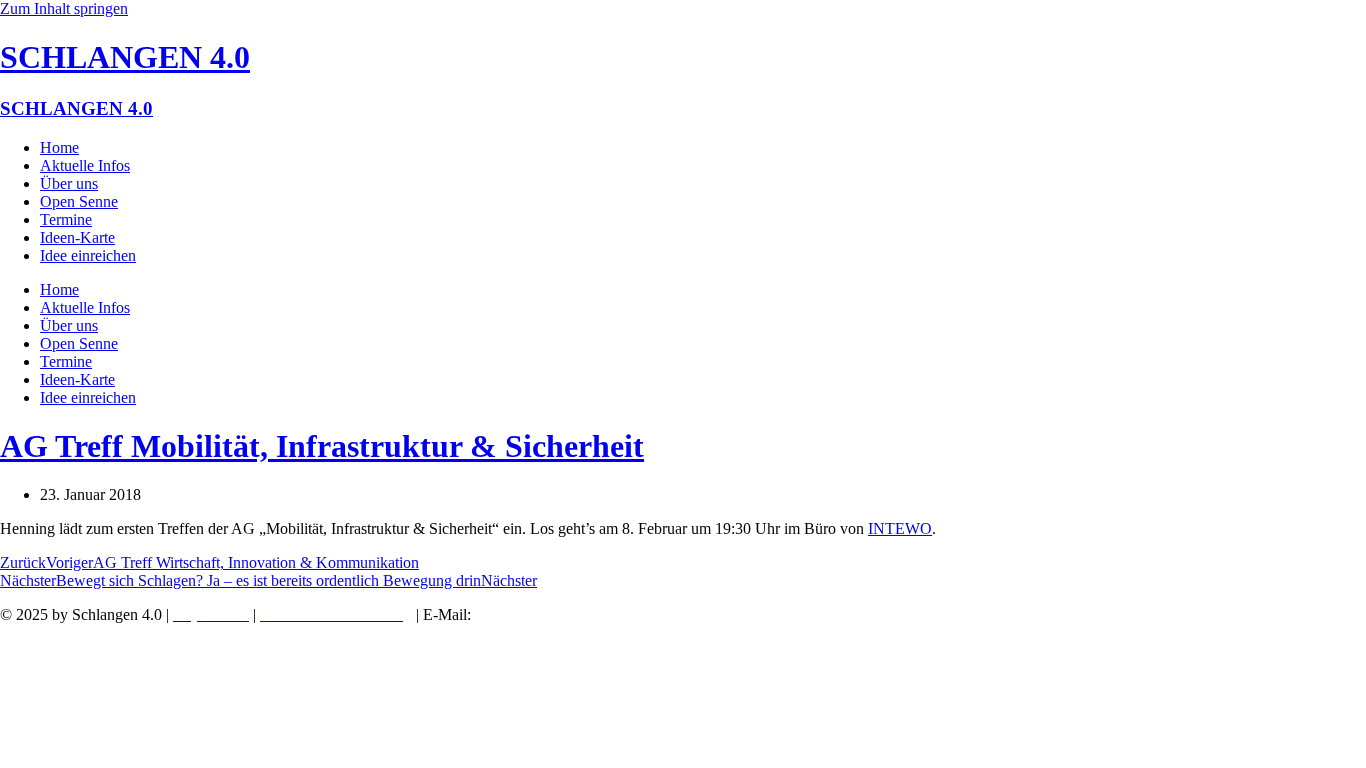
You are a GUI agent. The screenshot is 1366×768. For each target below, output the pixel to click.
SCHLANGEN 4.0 (125, 57)
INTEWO (900, 528)
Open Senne (79, 201)
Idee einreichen (88, 255)
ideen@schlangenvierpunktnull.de (590, 614)
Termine (66, 219)
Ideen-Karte (77, 237)
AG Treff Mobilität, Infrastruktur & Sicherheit (322, 446)
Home (59, 147)
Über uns (69, 183)
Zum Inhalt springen (64, 8)
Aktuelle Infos (85, 165)
